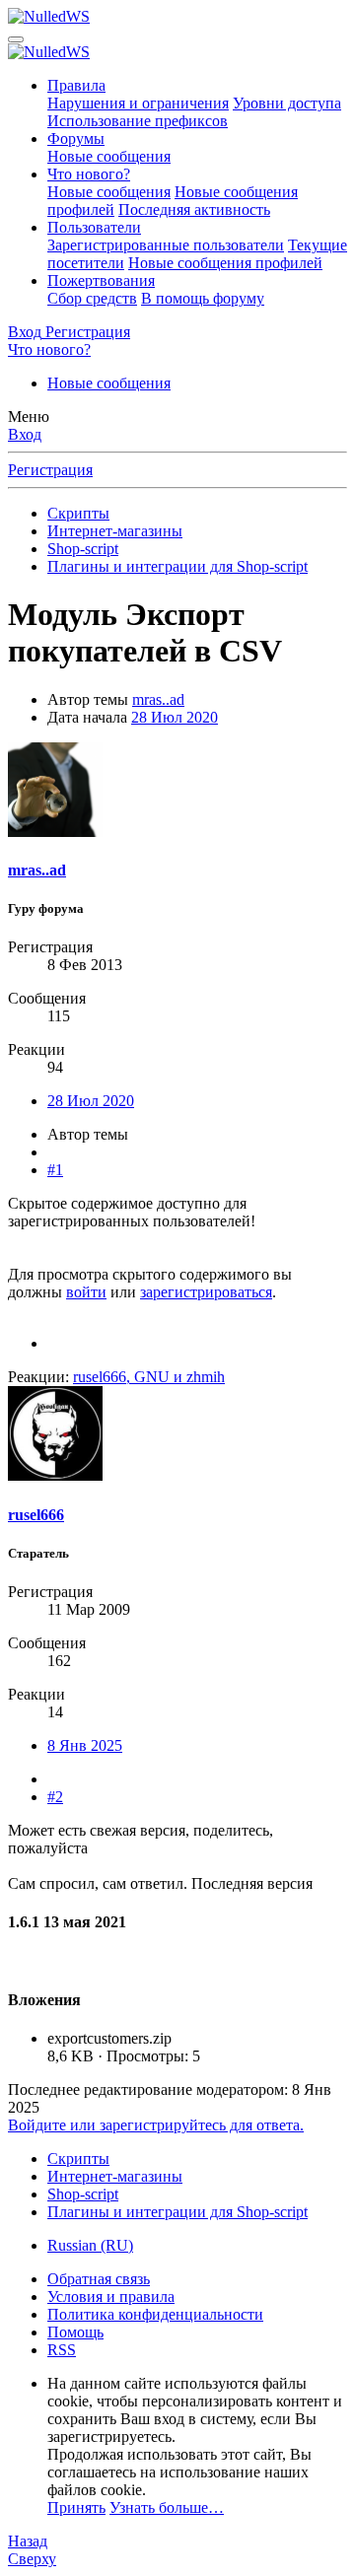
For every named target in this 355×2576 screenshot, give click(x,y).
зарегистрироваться (206, 1292)
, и (149, 1377)
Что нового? (89, 174)
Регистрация (50, 470)
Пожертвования (101, 280)
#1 (55, 1170)
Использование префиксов (138, 121)
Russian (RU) (90, 2245)
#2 (55, 1797)
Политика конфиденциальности (155, 2314)
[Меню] (16, 39)
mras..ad (158, 699)
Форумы (76, 139)
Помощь (75, 2332)
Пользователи (94, 227)
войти (86, 1292)
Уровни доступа (287, 103)
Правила (76, 85)
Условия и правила (111, 2297)
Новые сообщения (109, 156)
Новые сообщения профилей (225, 263)
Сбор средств (92, 298)
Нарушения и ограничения (138, 103)
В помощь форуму (203, 298)
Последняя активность (194, 209)
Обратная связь (99, 2279)
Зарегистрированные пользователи (166, 245)
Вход (25, 434)
